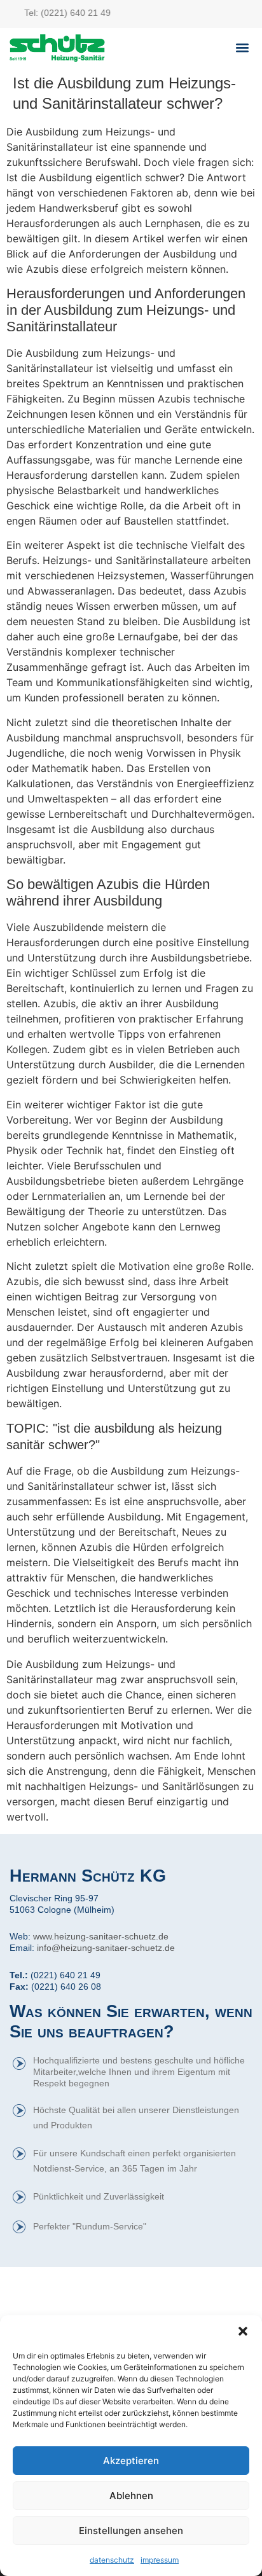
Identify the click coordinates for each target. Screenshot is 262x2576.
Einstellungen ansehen (131, 2531)
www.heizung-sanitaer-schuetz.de (101, 1936)
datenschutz (112, 2560)
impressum (160, 2560)
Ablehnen (131, 2496)
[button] (243, 2331)
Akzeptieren (131, 2461)
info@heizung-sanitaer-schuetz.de (106, 1948)
